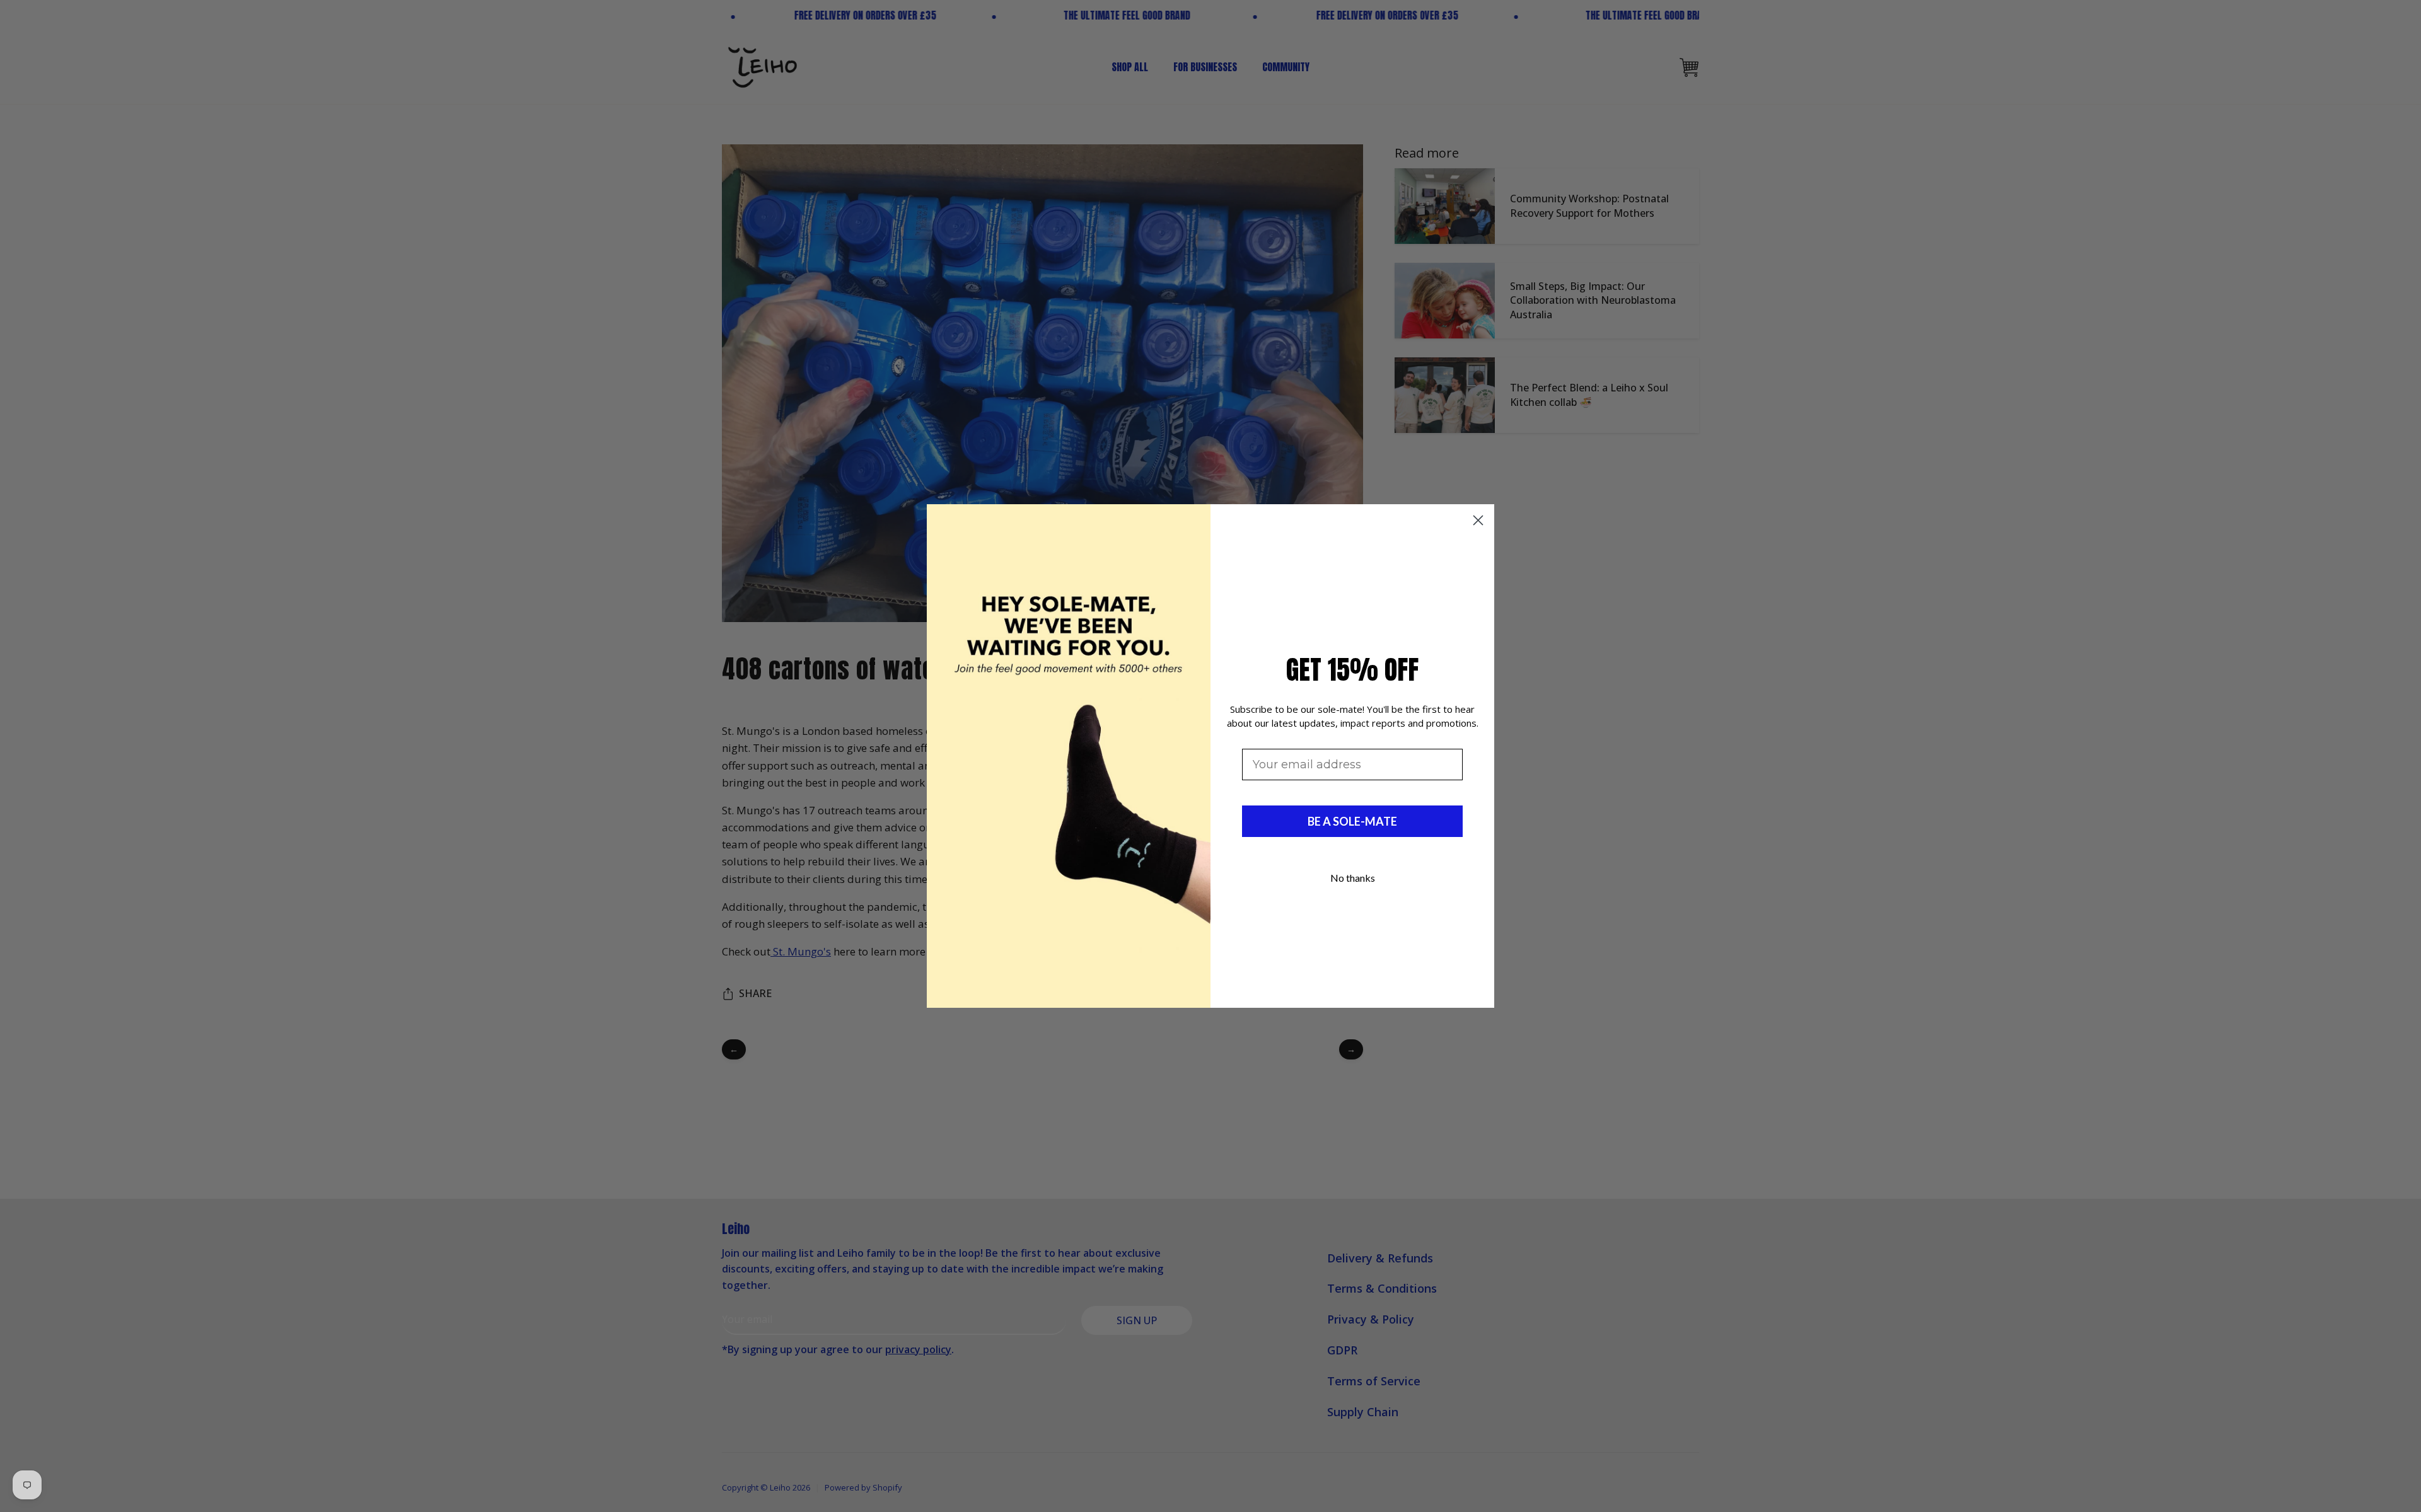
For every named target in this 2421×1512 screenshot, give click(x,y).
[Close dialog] (1478, 520)
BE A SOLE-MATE (1352, 821)
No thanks (1353, 878)
